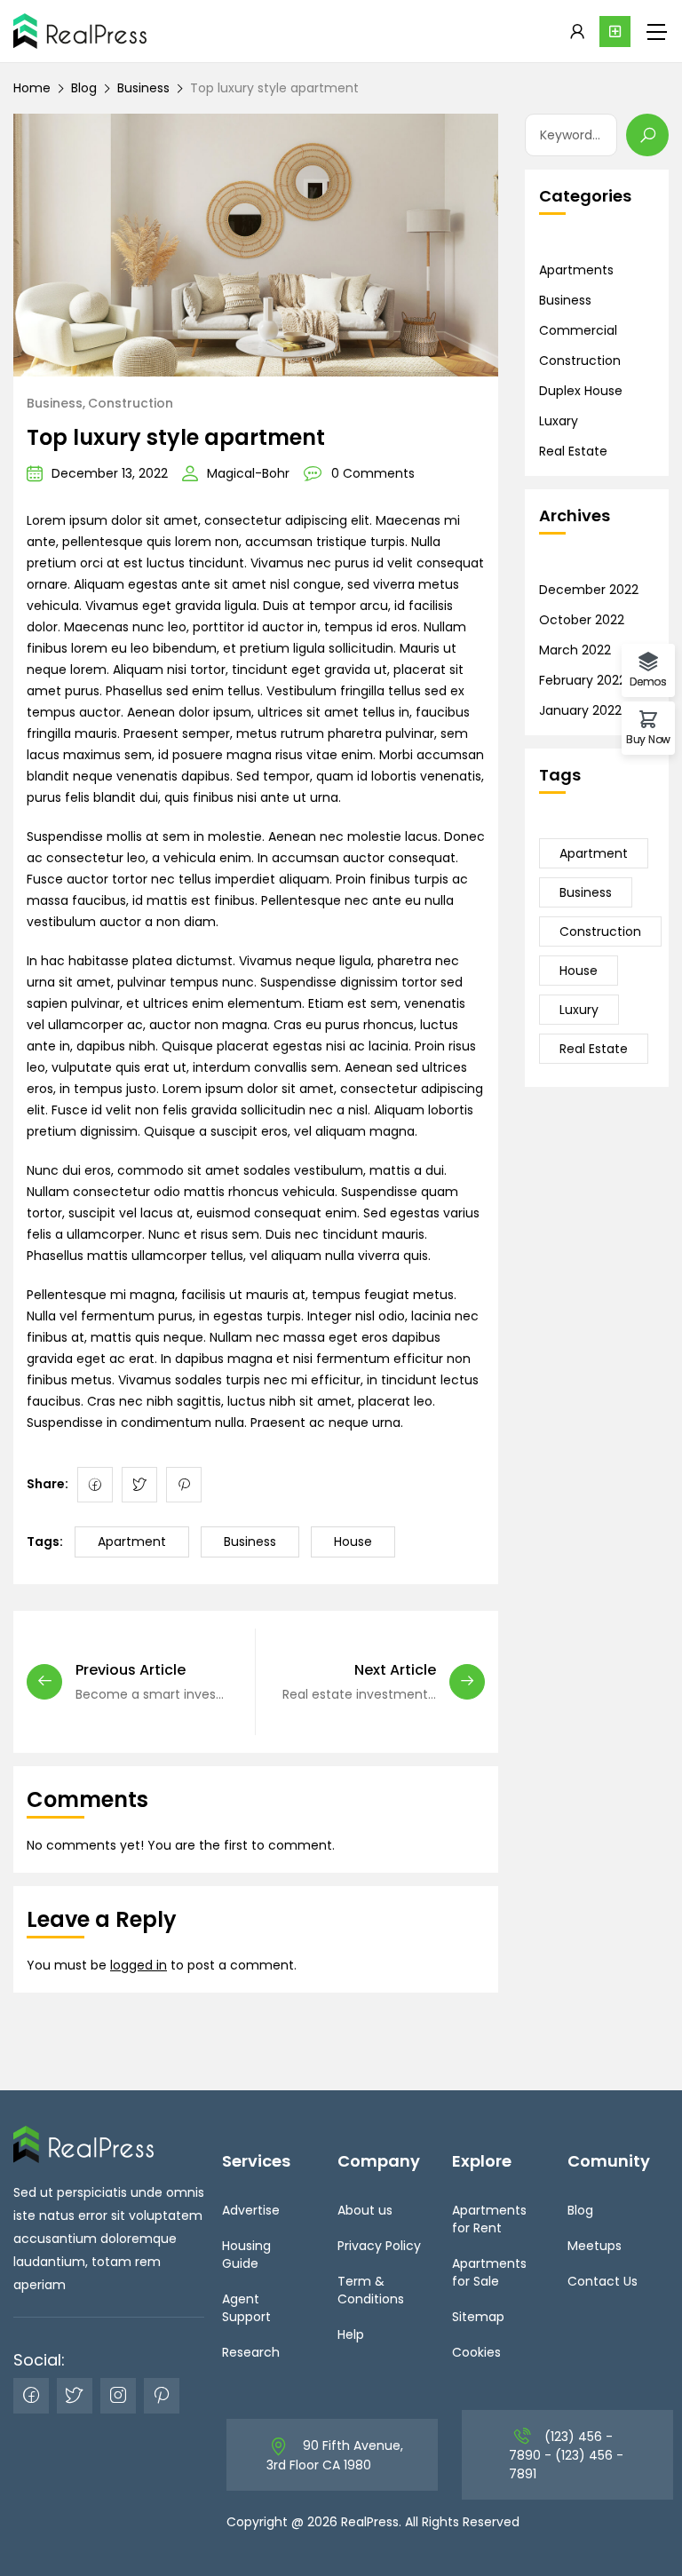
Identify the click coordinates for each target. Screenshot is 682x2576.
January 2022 (580, 710)
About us (365, 2210)
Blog (84, 88)
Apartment (132, 1542)
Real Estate (573, 451)
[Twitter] (139, 1485)
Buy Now (648, 738)
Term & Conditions (371, 2290)
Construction (131, 403)
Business (143, 88)
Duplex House (581, 391)
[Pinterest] (184, 1485)
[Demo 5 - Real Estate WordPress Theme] (80, 31)
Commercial (578, 330)
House (353, 1542)
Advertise (251, 2210)
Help (351, 2334)
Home (32, 88)
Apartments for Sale (489, 2272)
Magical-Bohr (248, 473)
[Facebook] (95, 1485)
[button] (615, 32)
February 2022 (583, 680)
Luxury (579, 1010)
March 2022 (575, 650)
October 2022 (582, 620)
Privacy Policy (379, 2246)
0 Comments (373, 473)
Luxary (559, 421)
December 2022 (589, 590)
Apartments (576, 270)
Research (251, 2352)
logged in (139, 1965)
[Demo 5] (84, 2143)
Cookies (476, 2352)
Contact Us (603, 2281)
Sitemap (478, 2317)
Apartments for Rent (489, 2219)
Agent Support (246, 2308)
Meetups (595, 2246)
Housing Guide (246, 2255)
